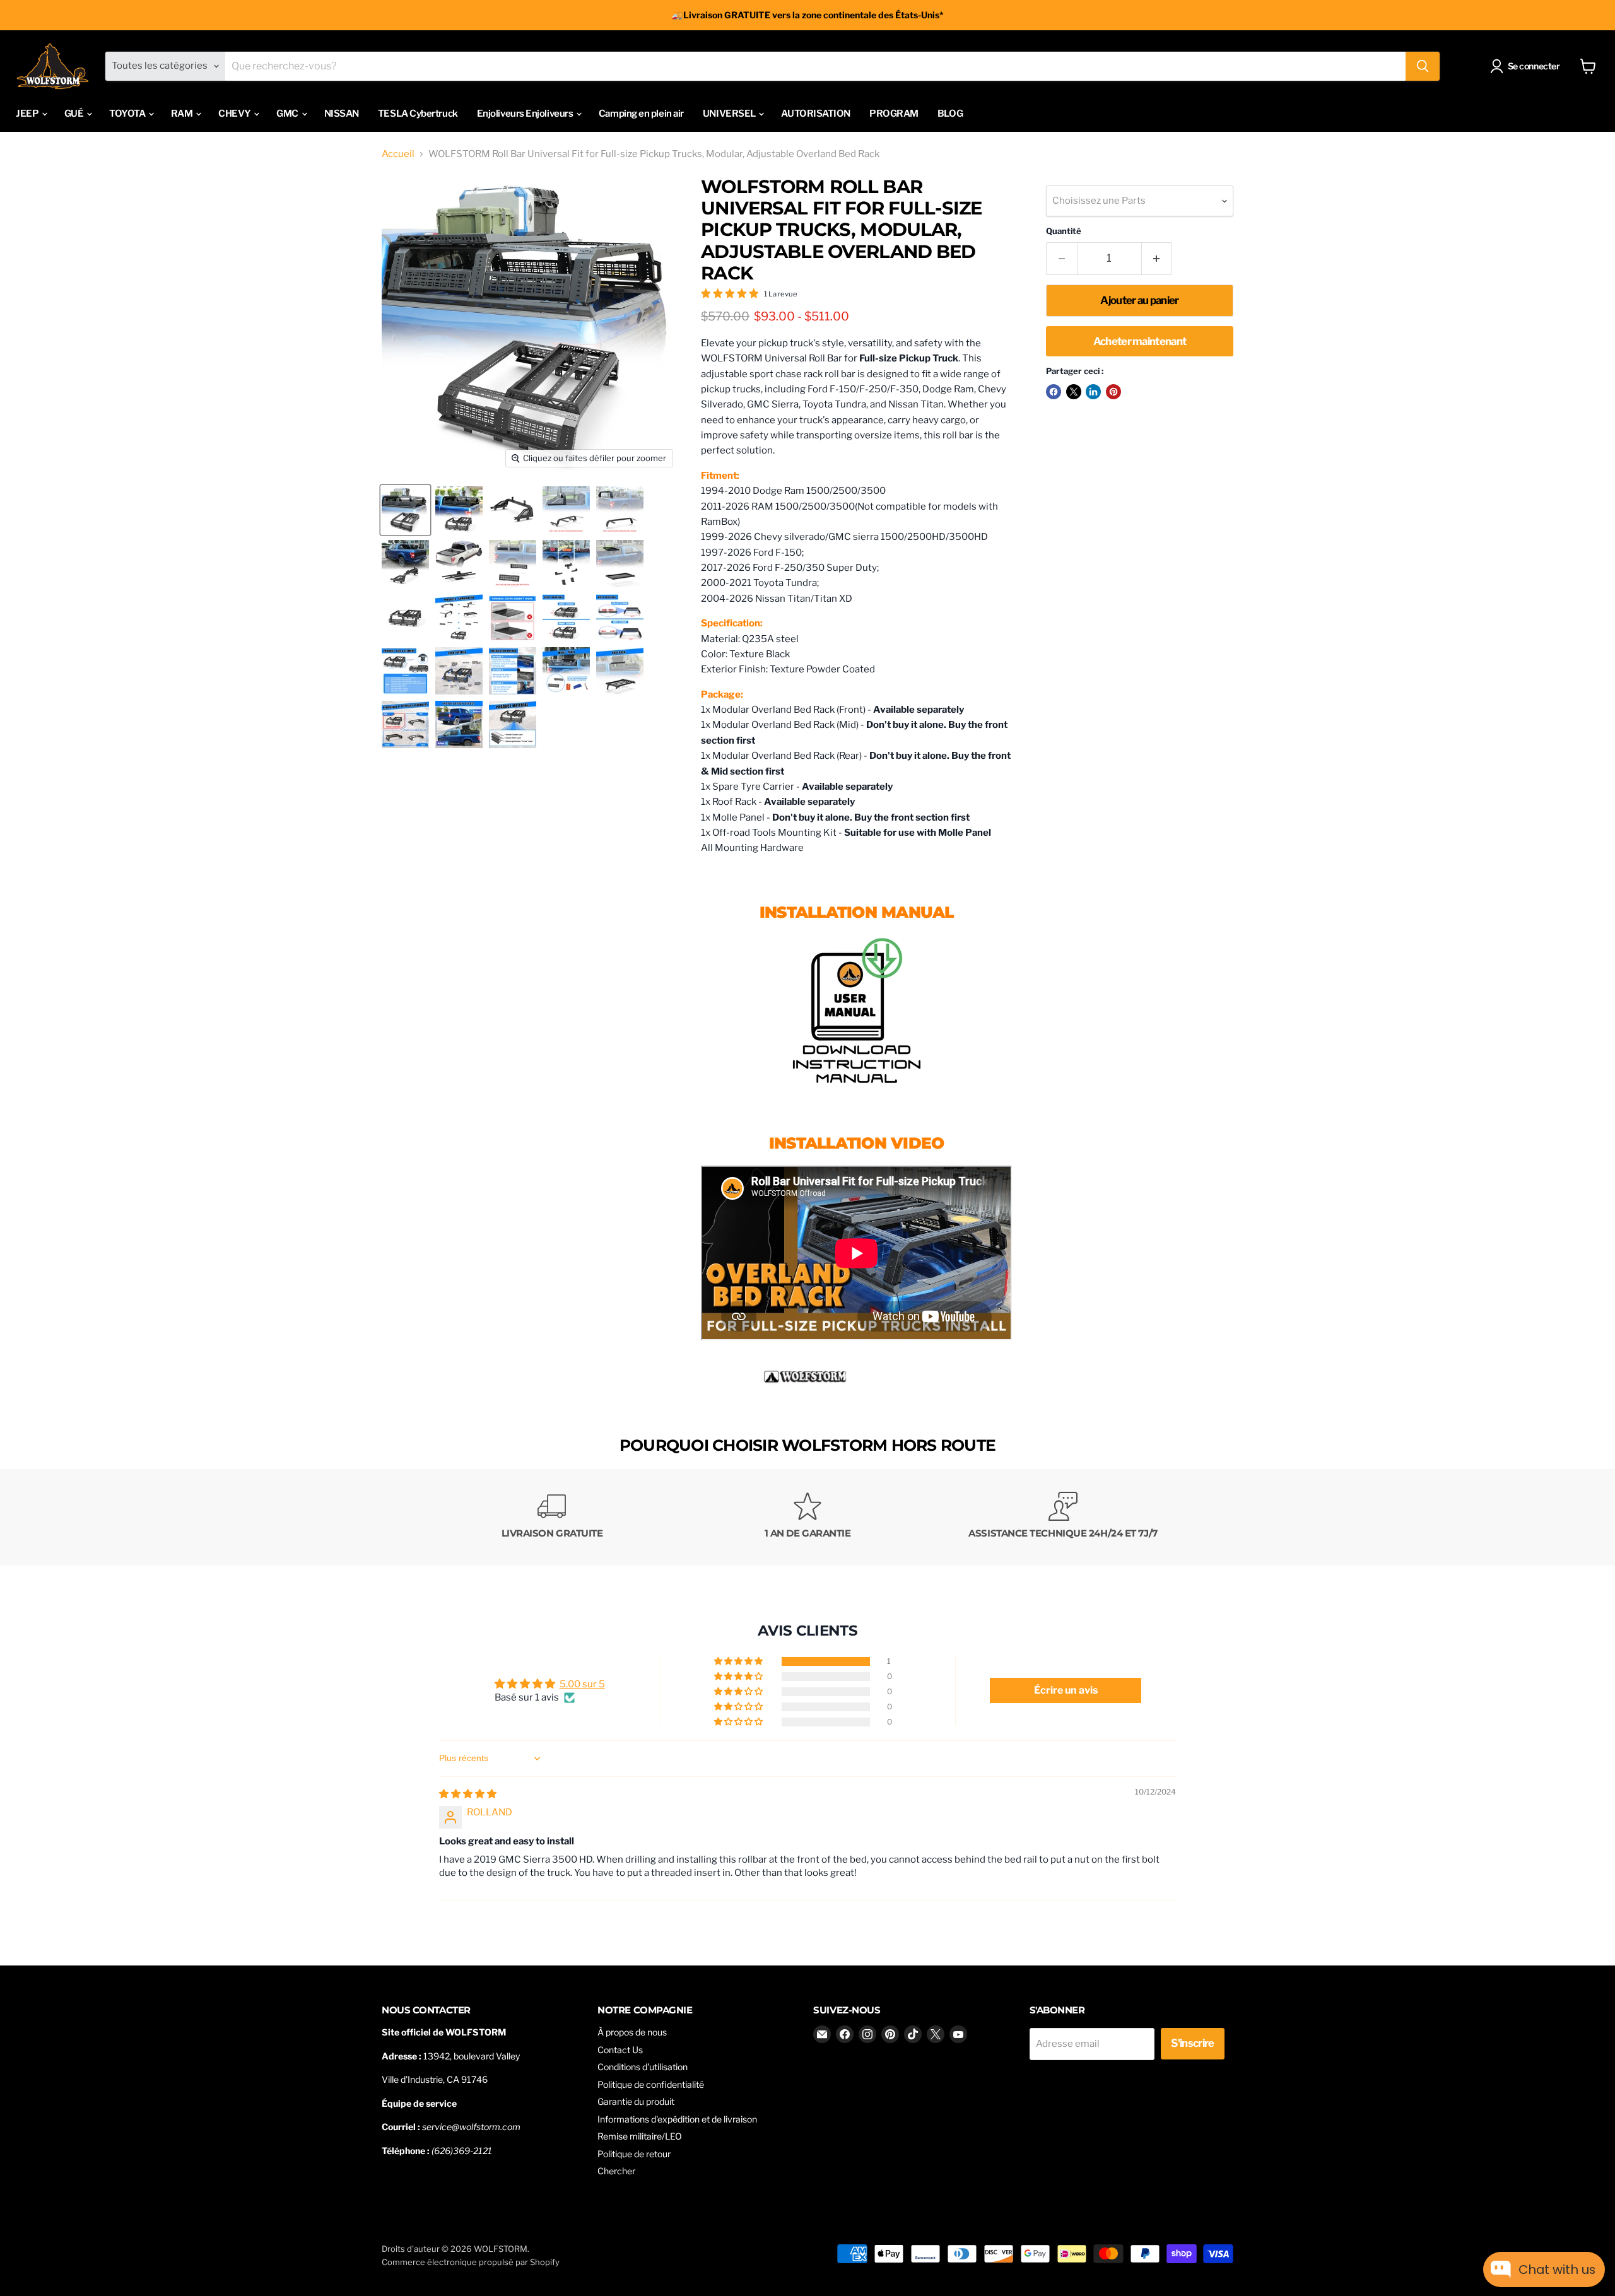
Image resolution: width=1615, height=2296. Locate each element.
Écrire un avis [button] (1066, 1690)
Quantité (1064, 231)
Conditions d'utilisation (643, 2067)
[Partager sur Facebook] (1054, 392)
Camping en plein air (641, 114)
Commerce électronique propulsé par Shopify (471, 2262)
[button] (739, 1661)
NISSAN (342, 114)
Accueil (398, 154)
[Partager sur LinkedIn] (1093, 392)
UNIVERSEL (730, 114)
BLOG (950, 114)
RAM (183, 114)
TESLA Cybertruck (418, 114)
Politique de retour (634, 2154)
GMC (288, 114)
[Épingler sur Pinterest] (1113, 392)
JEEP (28, 114)
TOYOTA (128, 114)
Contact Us (620, 2050)
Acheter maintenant (1140, 341)
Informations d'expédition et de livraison (677, 2119)
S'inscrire (1192, 2043)
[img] (468, 1794)
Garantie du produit (636, 2101)
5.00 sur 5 (582, 1684)
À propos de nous (632, 2032)
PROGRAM (894, 114)
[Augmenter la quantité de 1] (1157, 258)
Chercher (616, 2171)
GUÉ (75, 114)
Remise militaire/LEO (640, 2136)
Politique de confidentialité (651, 2084)
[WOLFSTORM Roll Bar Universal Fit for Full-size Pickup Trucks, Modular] (856, 1010)
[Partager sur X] (1074, 392)
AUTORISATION (816, 114)
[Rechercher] (1423, 66)
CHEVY (235, 114)
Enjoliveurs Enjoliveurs (526, 114)
